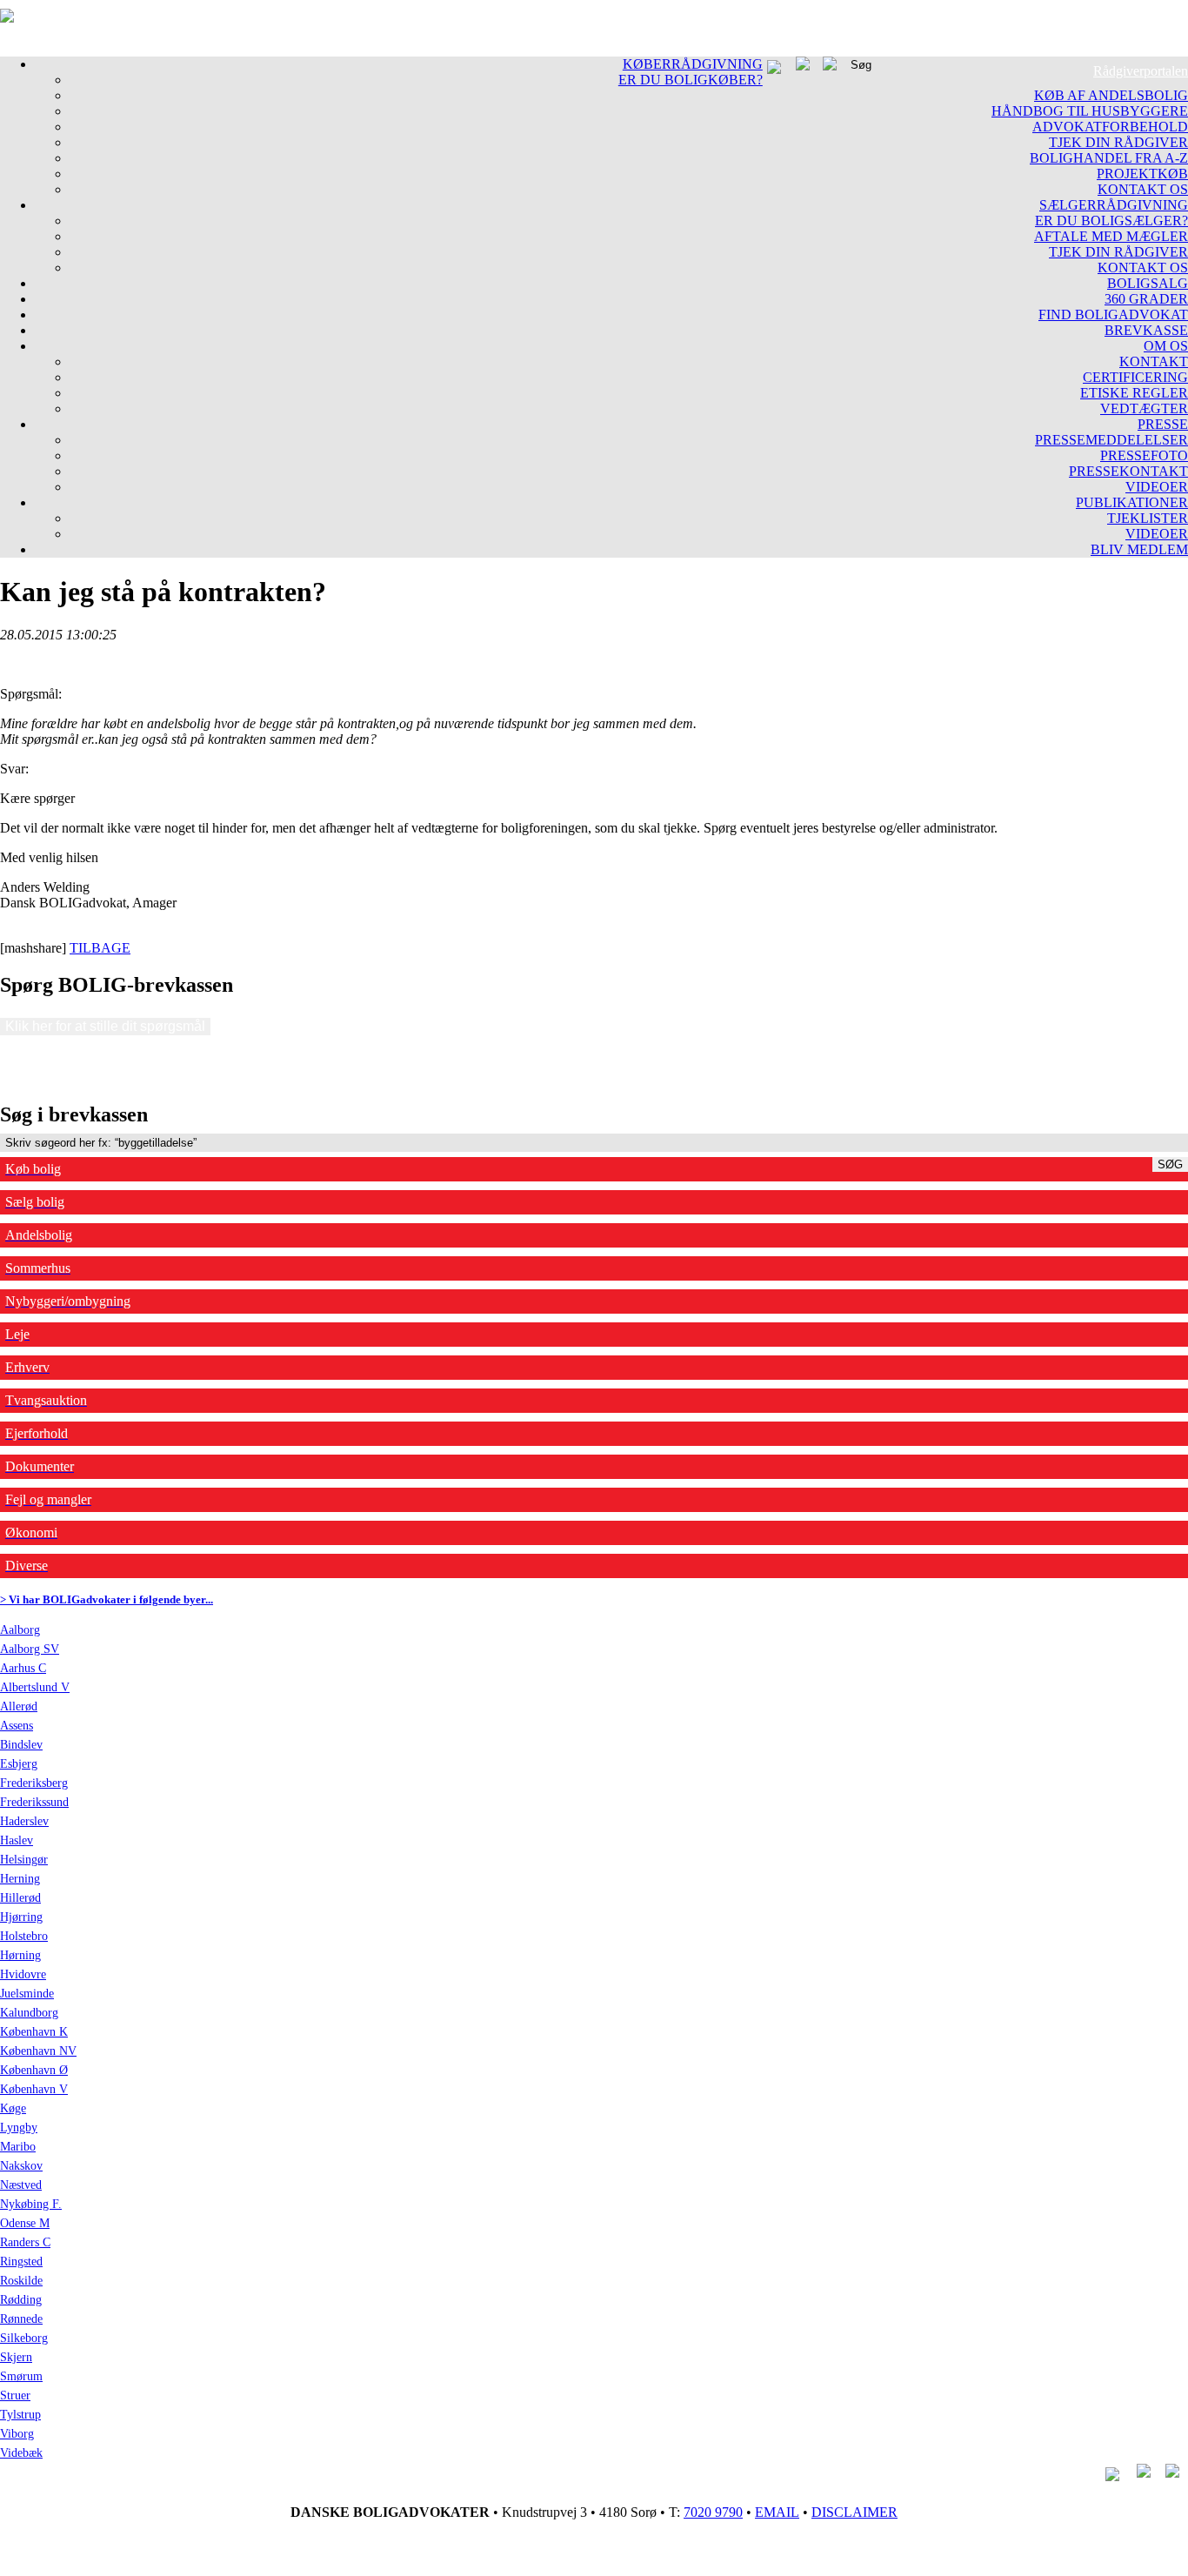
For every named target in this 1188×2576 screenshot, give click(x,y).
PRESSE (1163, 424)
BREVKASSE (1146, 330)
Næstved (21, 2185)
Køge (13, 2108)
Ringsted (21, 2262)
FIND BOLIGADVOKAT (1113, 314)
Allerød (19, 1706)
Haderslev (24, 1821)
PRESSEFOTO (1144, 455)
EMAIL (777, 2512)
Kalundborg (29, 2013)
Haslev (17, 1840)
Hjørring (21, 1917)
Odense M (25, 2223)
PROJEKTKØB (1142, 174)
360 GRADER (1146, 299)
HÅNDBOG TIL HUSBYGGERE (1090, 111)
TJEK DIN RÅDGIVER (1118, 142)
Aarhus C (23, 1668)
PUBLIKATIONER (1132, 502)
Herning (20, 1879)
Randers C (25, 2242)
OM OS (1166, 346)
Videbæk (21, 2453)
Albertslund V (35, 1687)
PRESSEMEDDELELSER (1111, 440)
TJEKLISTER (1148, 518)
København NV (38, 2051)
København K (34, 2032)
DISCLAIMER (854, 2512)
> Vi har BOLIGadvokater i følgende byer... (107, 1599)
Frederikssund (34, 1802)
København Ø (34, 2070)
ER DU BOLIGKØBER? (691, 80)
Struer (15, 2395)
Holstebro (24, 1936)
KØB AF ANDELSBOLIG (1111, 95)
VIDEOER (1157, 487)
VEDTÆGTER (1144, 408)
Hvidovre (23, 1974)
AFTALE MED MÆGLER (1111, 236)
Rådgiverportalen (1141, 71)
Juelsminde (27, 1994)
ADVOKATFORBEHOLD (1110, 127)
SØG (1170, 1164)
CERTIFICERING (1135, 377)
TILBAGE (100, 948)
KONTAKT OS (1143, 189)
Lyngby (19, 2128)
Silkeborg (24, 2338)
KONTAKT (1154, 361)
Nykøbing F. (31, 2204)
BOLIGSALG (1148, 283)
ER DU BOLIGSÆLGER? (1111, 221)
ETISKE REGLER (1134, 393)
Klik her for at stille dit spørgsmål (105, 1026)
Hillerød (20, 1898)
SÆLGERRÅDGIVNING (1114, 205)
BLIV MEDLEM (1139, 549)
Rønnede (21, 2319)
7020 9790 (713, 2512)
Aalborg (20, 1630)
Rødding (21, 2300)
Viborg (17, 2434)
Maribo (18, 2147)
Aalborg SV (30, 1649)
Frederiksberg (34, 1783)
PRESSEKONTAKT (1128, 471)
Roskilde (21, 2281)
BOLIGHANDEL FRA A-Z (1109, 158)
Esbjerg (19, 1764)
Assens (17, 1726)
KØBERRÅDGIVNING (693, 64)
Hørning (20, 1955)
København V (34, 2089)
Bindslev (21, 1745)
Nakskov (21, 2166)
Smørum (21, 2376)
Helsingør (24, 1860)
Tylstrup (20, 2415)
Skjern (16, 2357)
